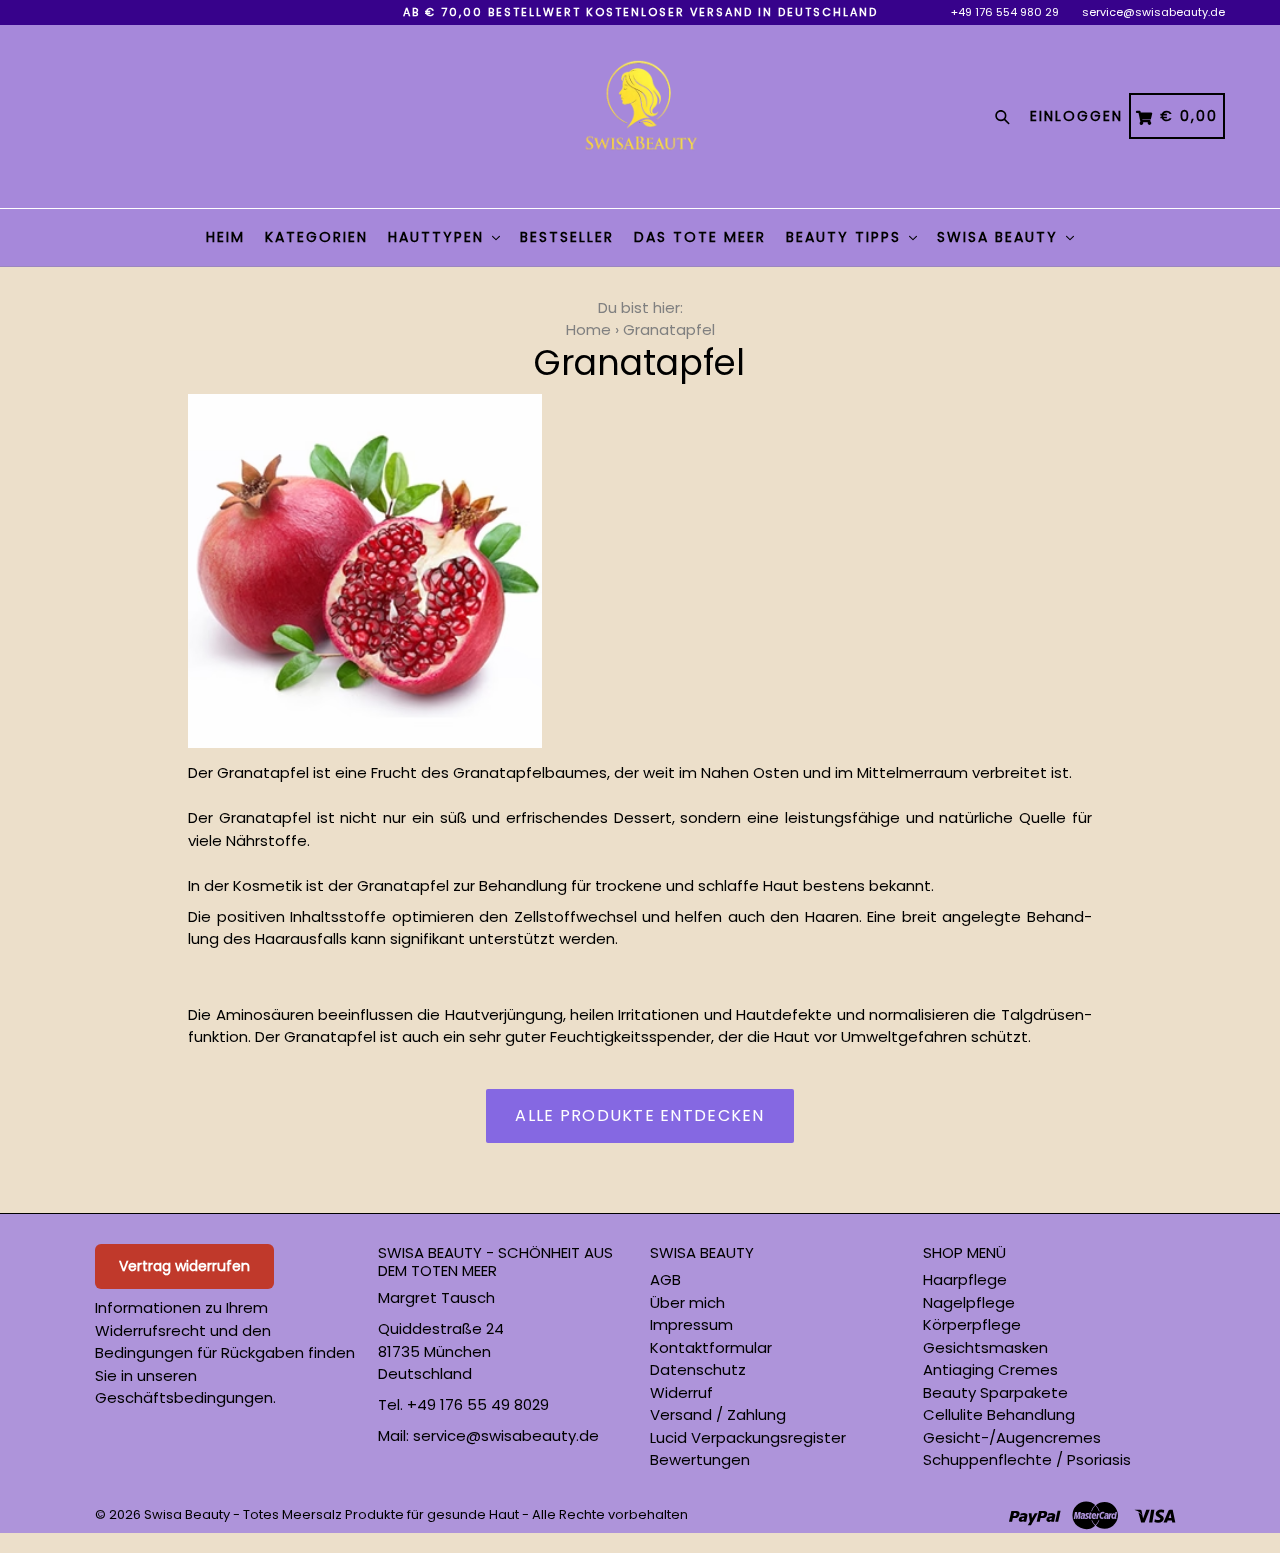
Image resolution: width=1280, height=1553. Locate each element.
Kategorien (316, 237)
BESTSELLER (567, 237)
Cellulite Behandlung (999, 1414)
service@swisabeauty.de (1153, 12)
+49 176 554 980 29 (1005, 12)
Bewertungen (700, 1459)
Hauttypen (439, 237)
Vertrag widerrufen (184, 1266)
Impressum (691, 1324)
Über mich (687, 1302)
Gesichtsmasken (985, 1347)
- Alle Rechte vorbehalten (605, 1514)
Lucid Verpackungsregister (748, 1437)
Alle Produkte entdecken (639, 1115)
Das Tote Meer (700, 237)
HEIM (225, 237)
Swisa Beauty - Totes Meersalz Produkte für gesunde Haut (331, 1514)
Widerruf (681, 1392)
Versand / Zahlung (718, 1414)
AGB (665, 1279)
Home (588, 329)
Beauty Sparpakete (995, 1392)
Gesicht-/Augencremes (1012, 1437)
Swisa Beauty (1000, 237)
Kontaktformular (711, 1347)
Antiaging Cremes (990, 1369)
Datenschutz (698, 1369)
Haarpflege (965, 1279)
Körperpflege (972, 1324)
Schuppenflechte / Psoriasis (1027, 1459)
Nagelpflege (969, 1302)
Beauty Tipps (846, 237)
